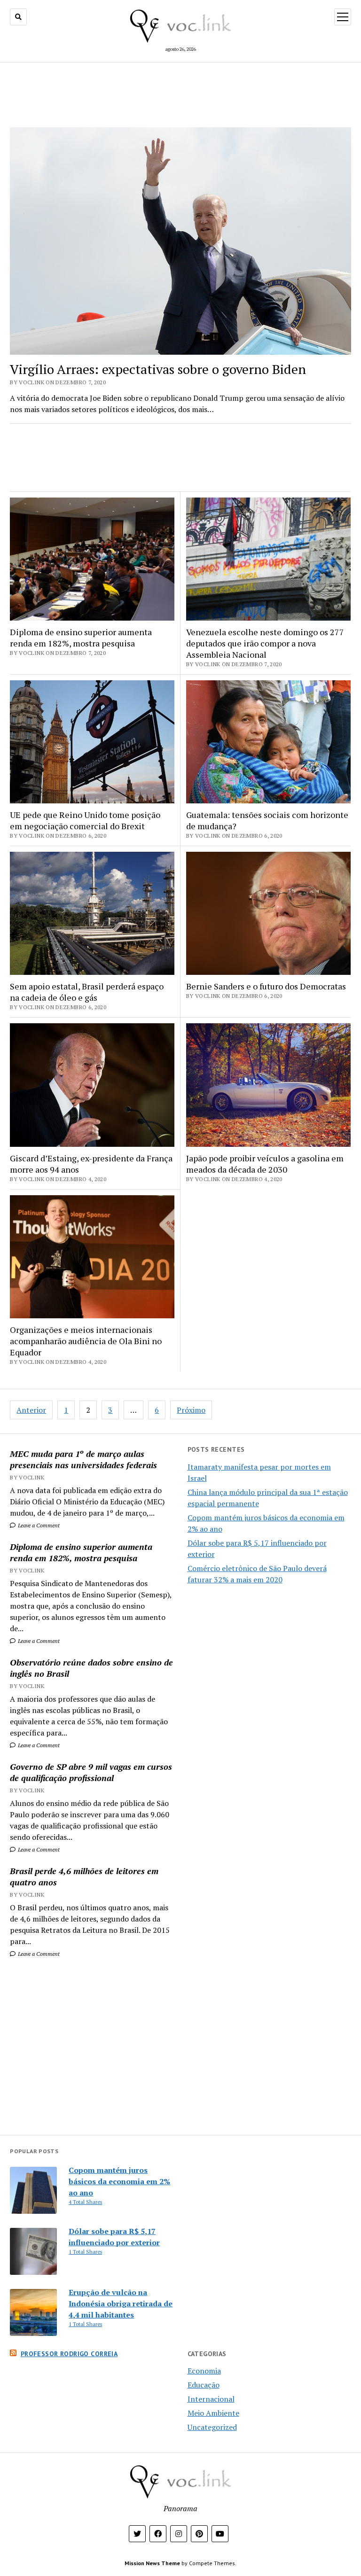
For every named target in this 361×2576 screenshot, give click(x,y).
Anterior (31, 1410)
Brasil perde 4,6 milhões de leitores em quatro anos (84, 1876)
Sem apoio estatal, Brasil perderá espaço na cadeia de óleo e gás (87, 992)
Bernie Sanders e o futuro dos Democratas (266, 986)
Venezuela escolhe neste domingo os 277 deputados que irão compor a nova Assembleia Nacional (265, 643)
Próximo (191, 1410)
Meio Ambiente (213, 2413)
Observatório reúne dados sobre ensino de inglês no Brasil (91, 1668)
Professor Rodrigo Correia (69, 2354)
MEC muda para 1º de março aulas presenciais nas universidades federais (83, 1459)
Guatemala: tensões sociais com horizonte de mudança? (267, 820)
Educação (204, 2385)
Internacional (211, 2399)
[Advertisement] (92, 2047)
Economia (204, 2371)
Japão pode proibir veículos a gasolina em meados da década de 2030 (265, 1164)
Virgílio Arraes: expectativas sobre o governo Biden (158, 369)
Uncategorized (212, 2427)
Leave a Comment (38, 1525)
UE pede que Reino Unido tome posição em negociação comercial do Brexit (85, 820)
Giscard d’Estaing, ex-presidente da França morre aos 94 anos (91, 1164)
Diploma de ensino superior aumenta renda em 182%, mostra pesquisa (81, 1552)
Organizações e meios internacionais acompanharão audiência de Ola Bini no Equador (86, 1341)
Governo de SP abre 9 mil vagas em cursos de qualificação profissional (91, 1772)
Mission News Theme (152, 2563)
